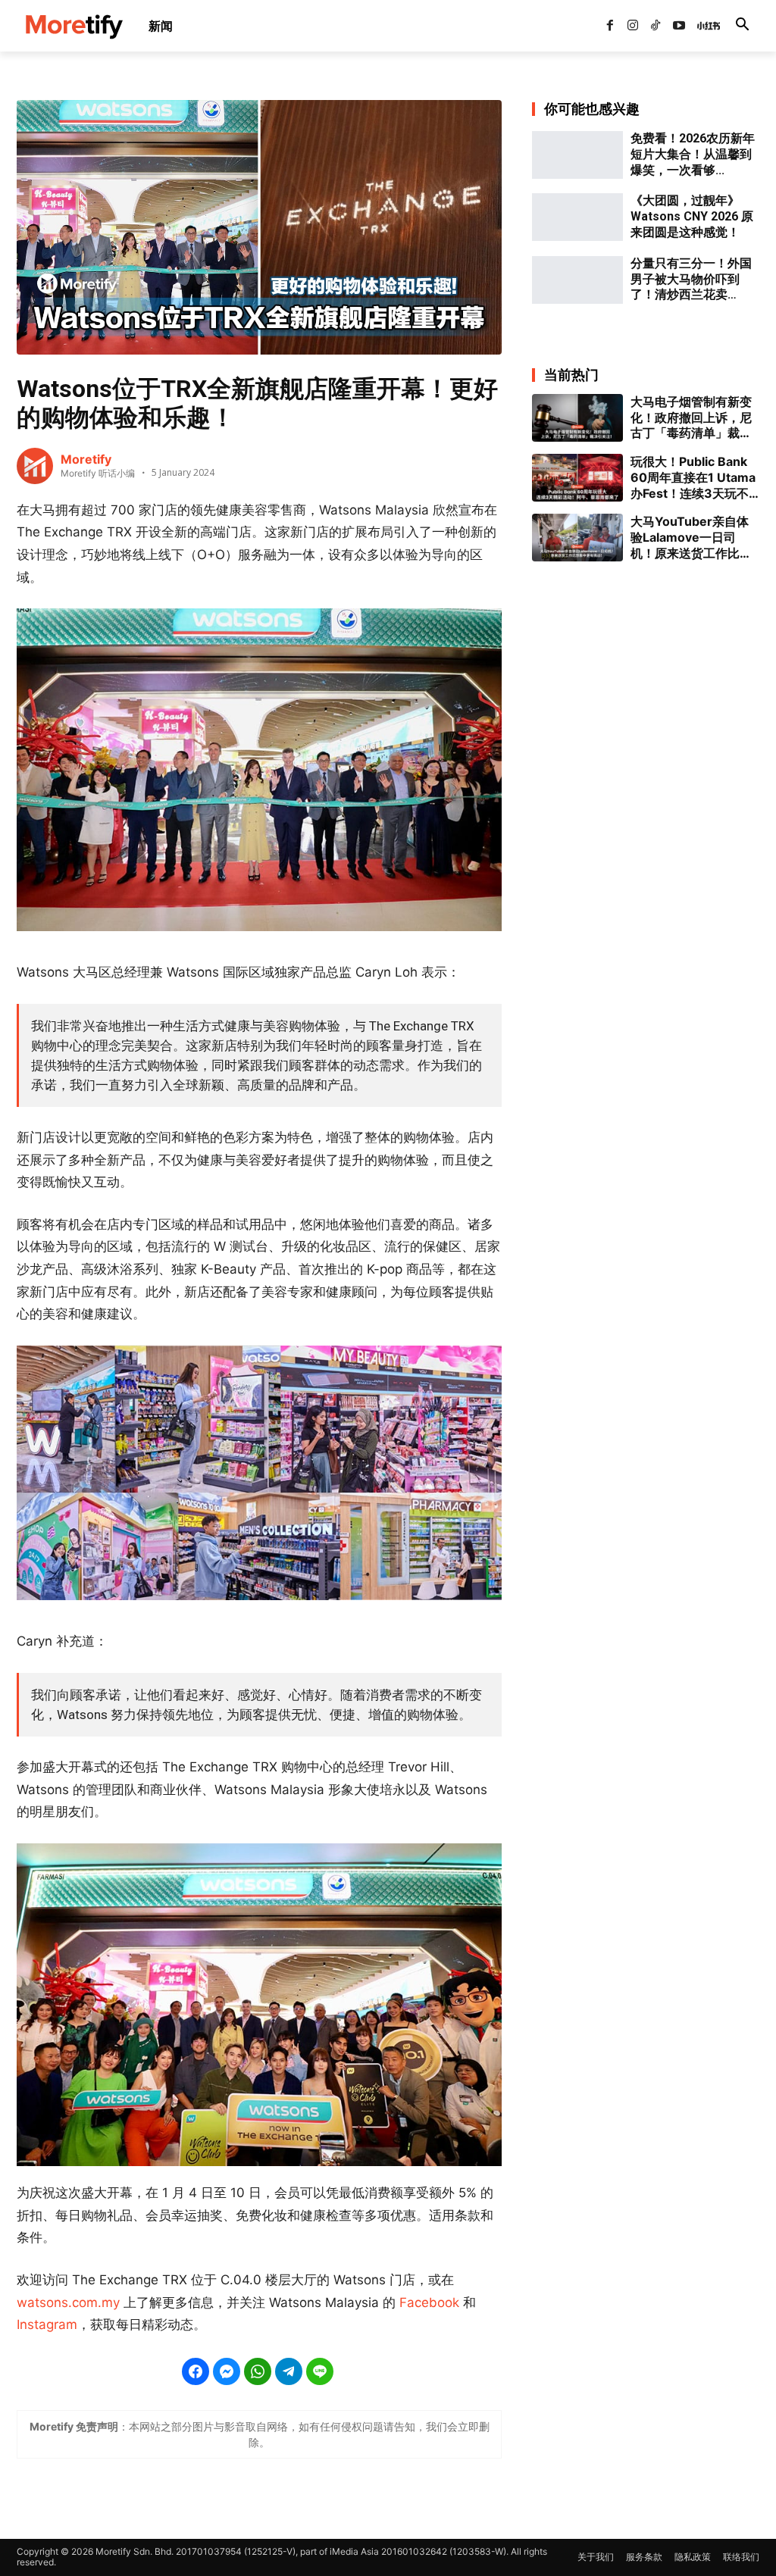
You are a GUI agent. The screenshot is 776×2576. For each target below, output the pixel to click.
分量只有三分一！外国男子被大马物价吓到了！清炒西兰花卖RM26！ (691, 280)
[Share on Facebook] (196, 2371)
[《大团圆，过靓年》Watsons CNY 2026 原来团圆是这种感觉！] (577, 217)
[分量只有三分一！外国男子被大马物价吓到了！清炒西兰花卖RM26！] (577, 280)
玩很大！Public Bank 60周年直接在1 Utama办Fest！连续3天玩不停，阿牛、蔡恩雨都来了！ (693, 477)
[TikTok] (656, 26)
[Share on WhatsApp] (258, 2371)
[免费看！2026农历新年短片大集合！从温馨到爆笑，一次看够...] (577, 155)
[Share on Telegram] (289, 2371)
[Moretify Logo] (74, 26)
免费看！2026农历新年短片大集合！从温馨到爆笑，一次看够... (693, 154)
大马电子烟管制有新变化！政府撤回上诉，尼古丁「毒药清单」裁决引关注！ (691, 417)
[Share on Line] (320, 2371)
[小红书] (702, 26)
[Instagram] (633, 26)
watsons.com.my (68, 2302)
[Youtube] (679, 26)
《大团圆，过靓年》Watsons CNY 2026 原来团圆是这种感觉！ (692, 216)
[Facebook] (609, 26)
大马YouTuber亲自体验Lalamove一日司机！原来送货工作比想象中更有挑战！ (691, 537)
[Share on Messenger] (227, 2371)
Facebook (429, 2302)
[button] (742, 26)
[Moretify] (35, 466)
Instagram (47, 2324)
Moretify (86, 459)
